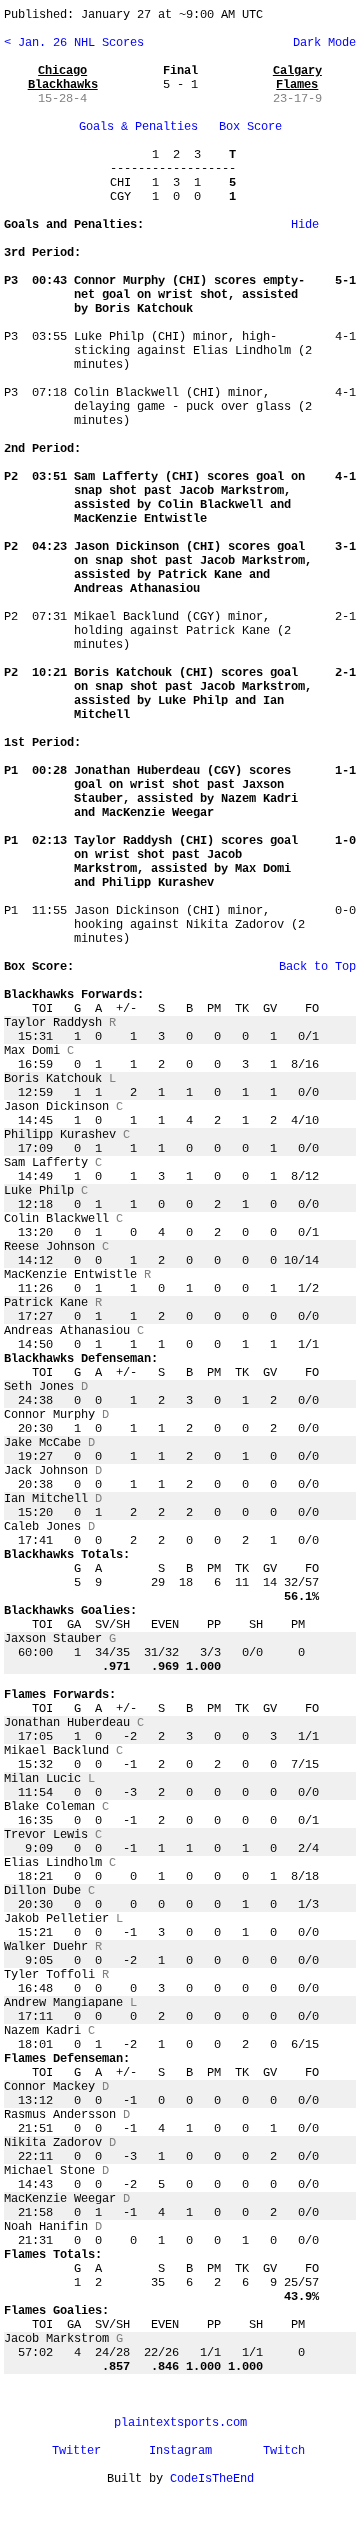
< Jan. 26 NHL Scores (74, 43)
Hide (305, 225)
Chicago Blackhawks (63, 78)
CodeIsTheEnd (212, 2479)
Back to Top (317, 967)
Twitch (284, 2451)
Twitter (76, 2451)
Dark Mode (321, 43)
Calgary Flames (297, 78)
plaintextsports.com (180, 2423)
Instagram (180, 2451)
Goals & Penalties (138, 127)
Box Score (250, 127)
